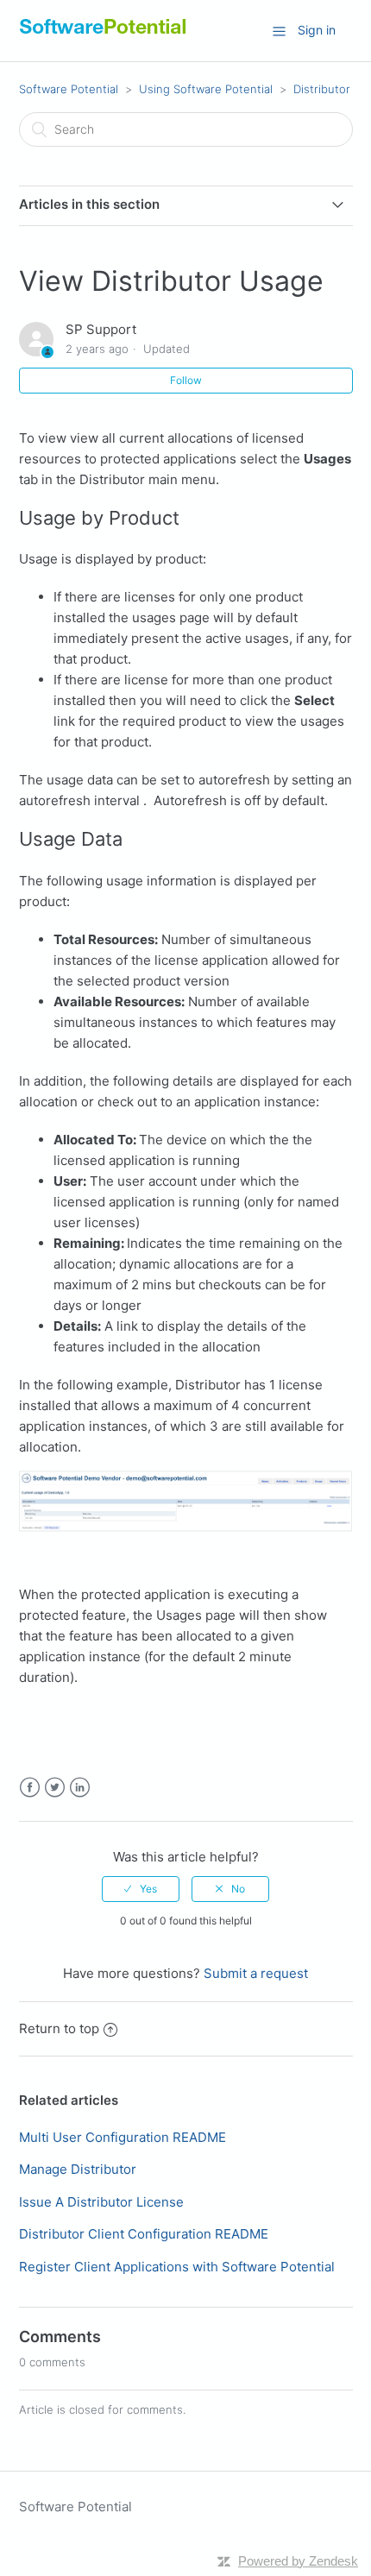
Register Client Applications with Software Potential (177, 2267)
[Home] (103, 34)
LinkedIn (80, 1788)
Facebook (30, 1788)
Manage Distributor (78, 2169)
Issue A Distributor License (101, 2202)
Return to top (59, 2028)
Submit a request (256, 1973)
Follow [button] (186, 380)
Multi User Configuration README (123, 2137)
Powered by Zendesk (298, 2561)
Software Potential (69, 89)
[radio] (141, 1889)
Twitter (55, 1788)
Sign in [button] (317, 30)
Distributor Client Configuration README (144, 2234)
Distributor (322, 89)
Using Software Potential (206, 89)
